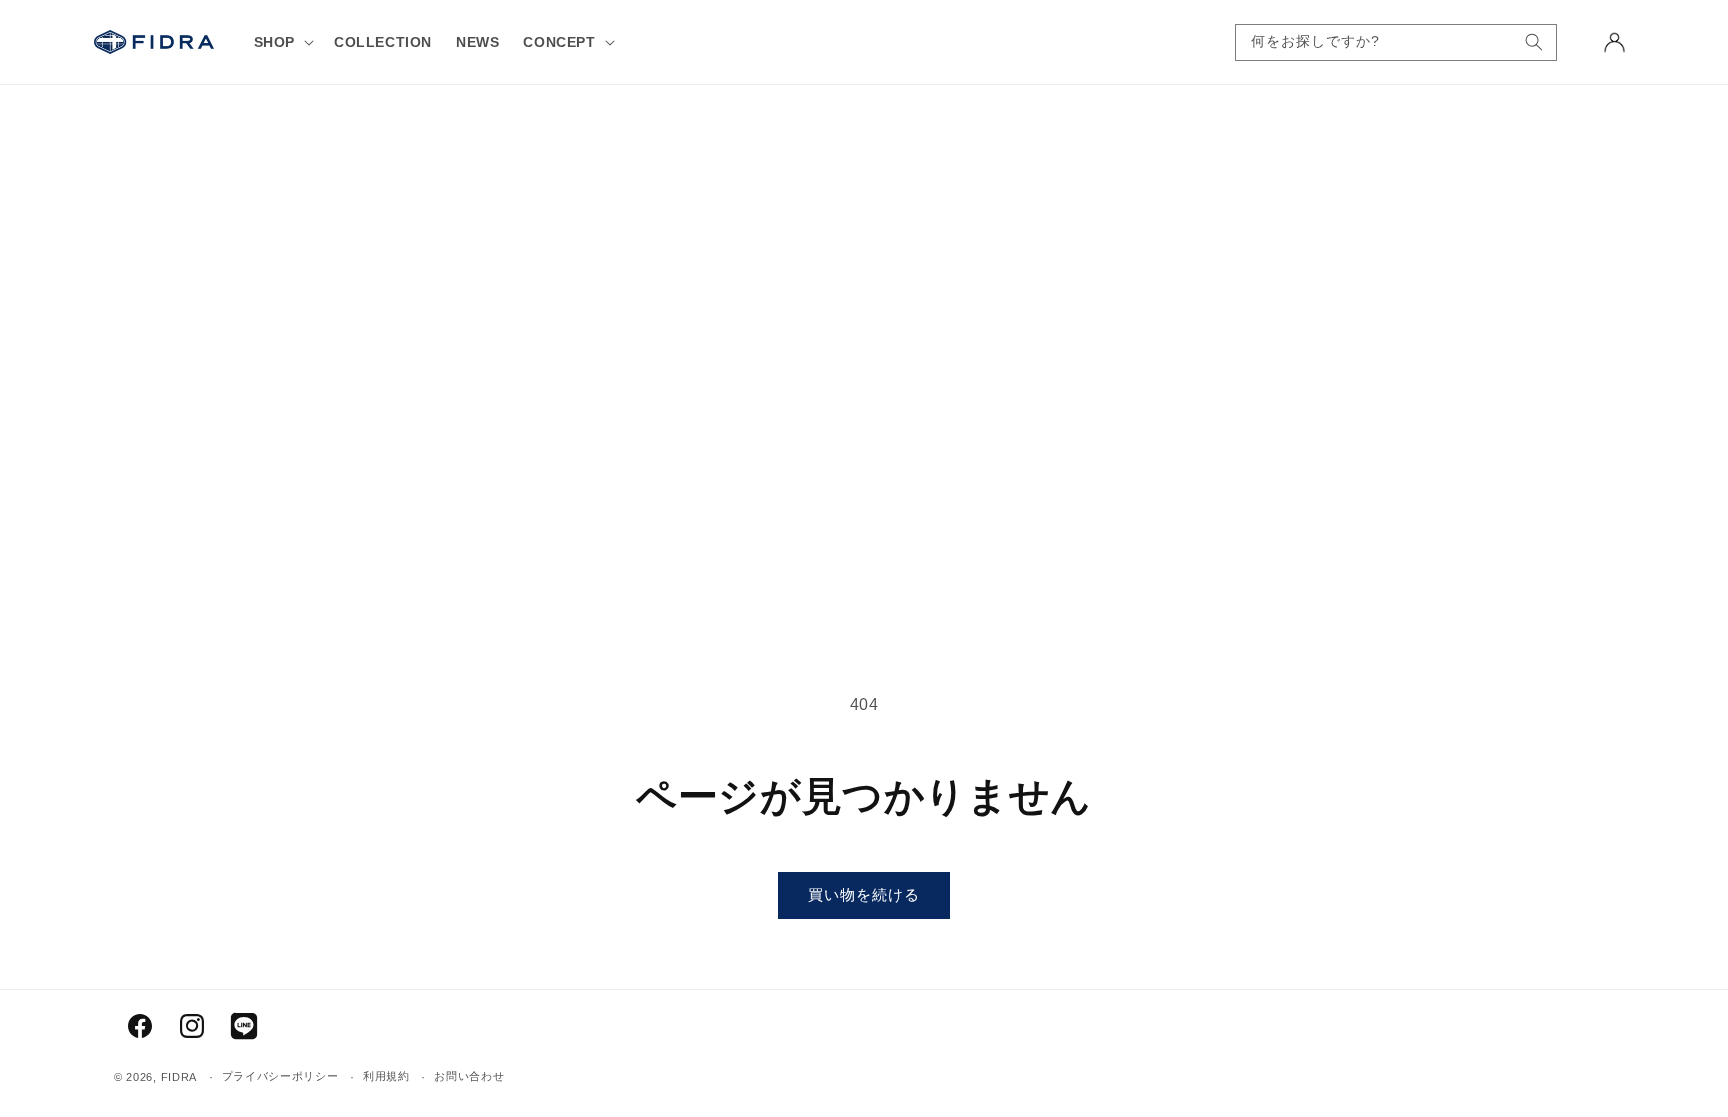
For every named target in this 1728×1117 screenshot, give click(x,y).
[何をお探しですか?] (1534, 42)
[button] (282, 42)
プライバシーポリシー (280, 1076)
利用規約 (386, 1076)
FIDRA (179, 1077)
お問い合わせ (469, 1076)
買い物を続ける (864, 894)
